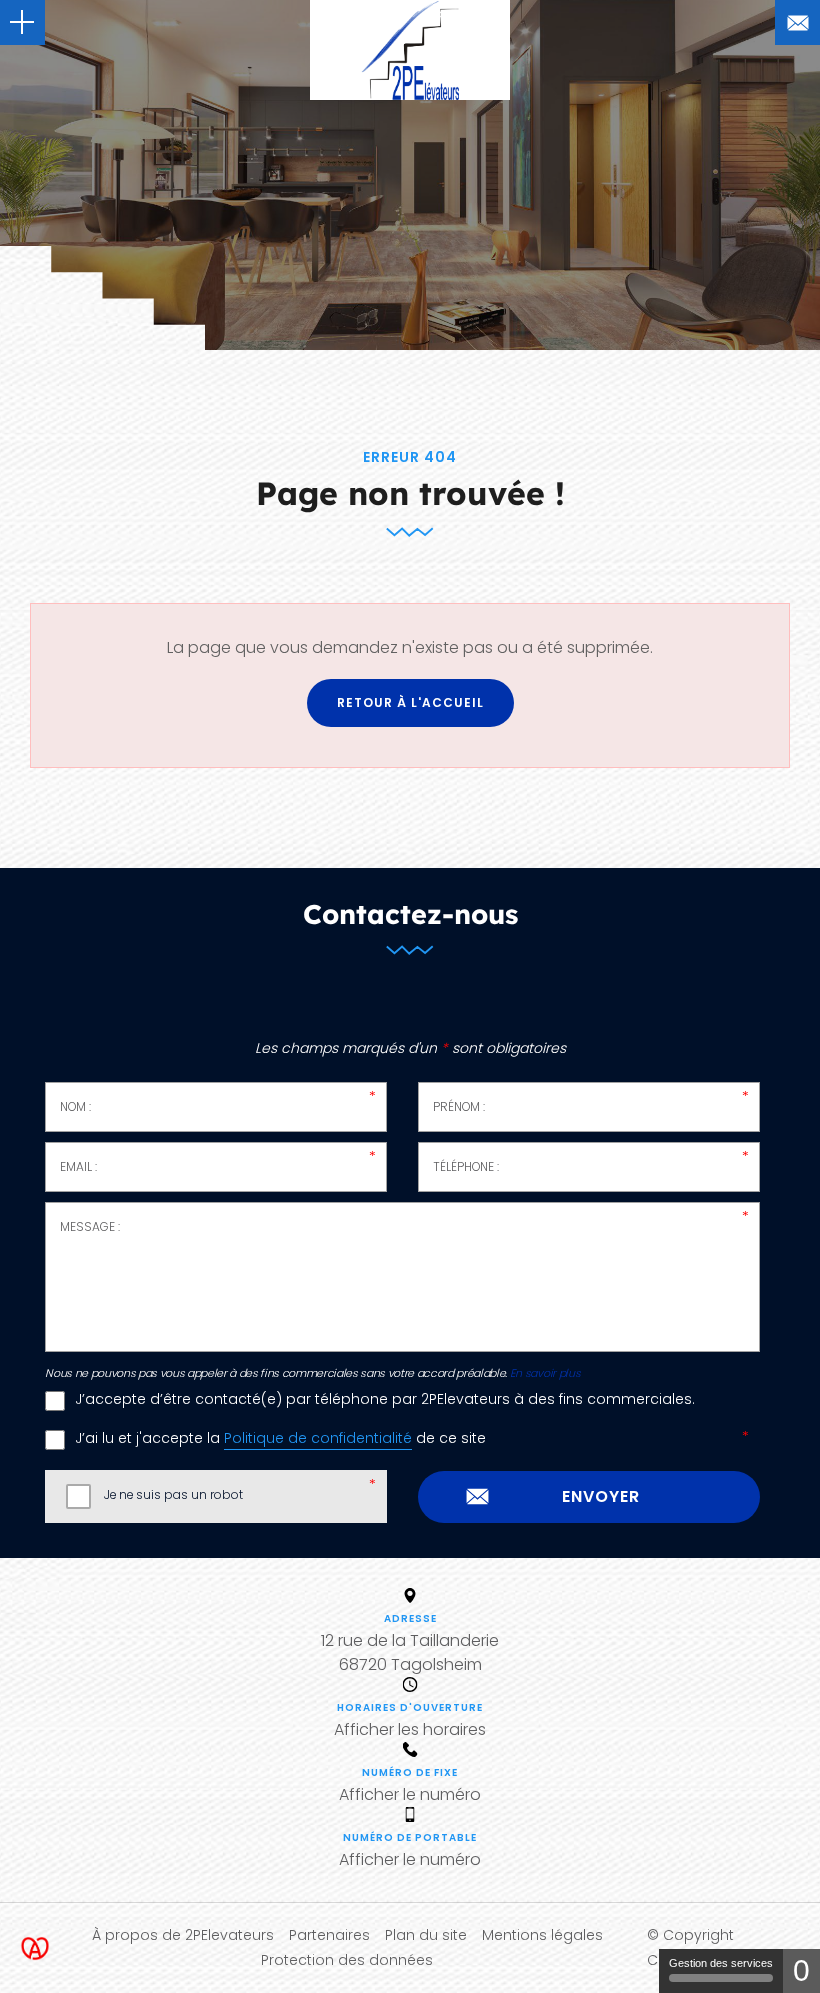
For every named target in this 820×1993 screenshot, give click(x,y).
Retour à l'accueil (410, 702)
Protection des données (347, 1960)
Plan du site (426, 1935)
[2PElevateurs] (410, 50)
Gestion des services (721, 1963)
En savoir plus (545, 1373)
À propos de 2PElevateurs (183, 1935)
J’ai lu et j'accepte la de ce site (280, 1438)
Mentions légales (542, 1935)
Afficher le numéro (410, 1794)
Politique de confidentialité (318, 1438)
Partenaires (329, 1935)
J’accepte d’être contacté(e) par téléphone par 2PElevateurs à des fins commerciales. (385, 1399)
